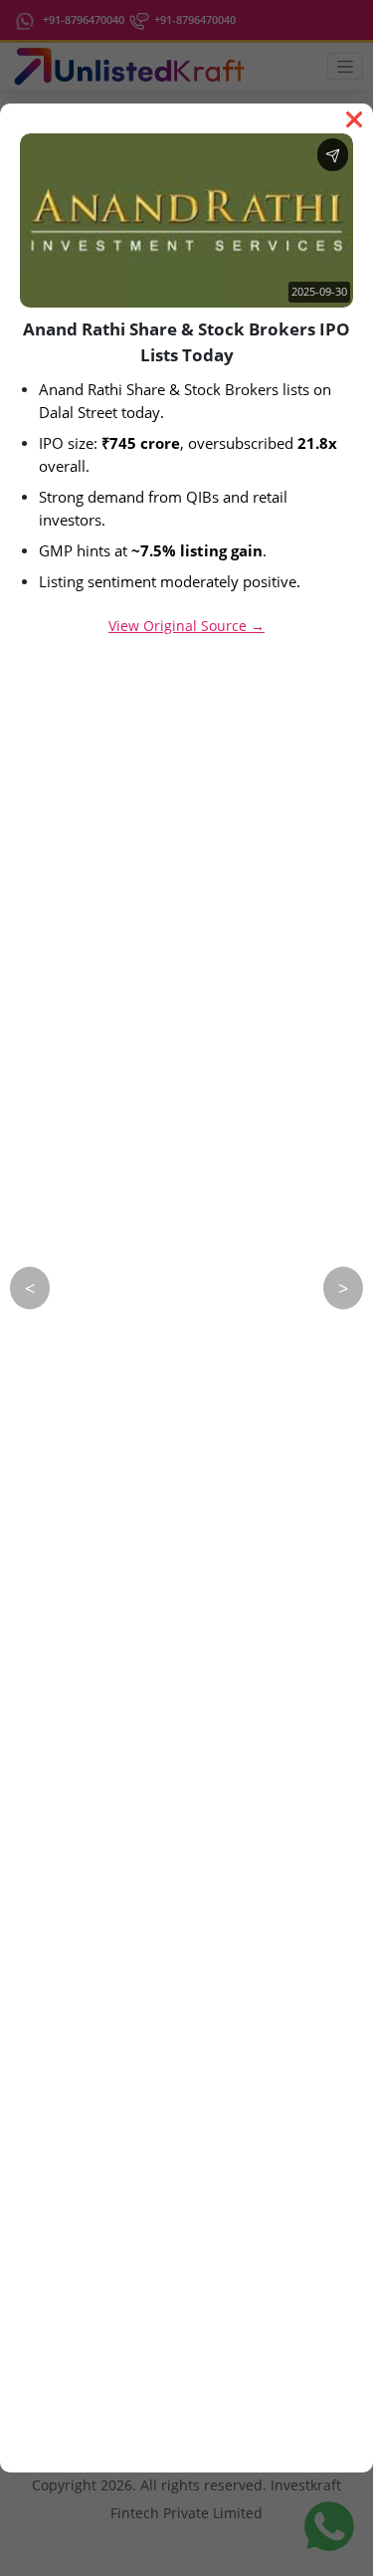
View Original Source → (186, 626)
